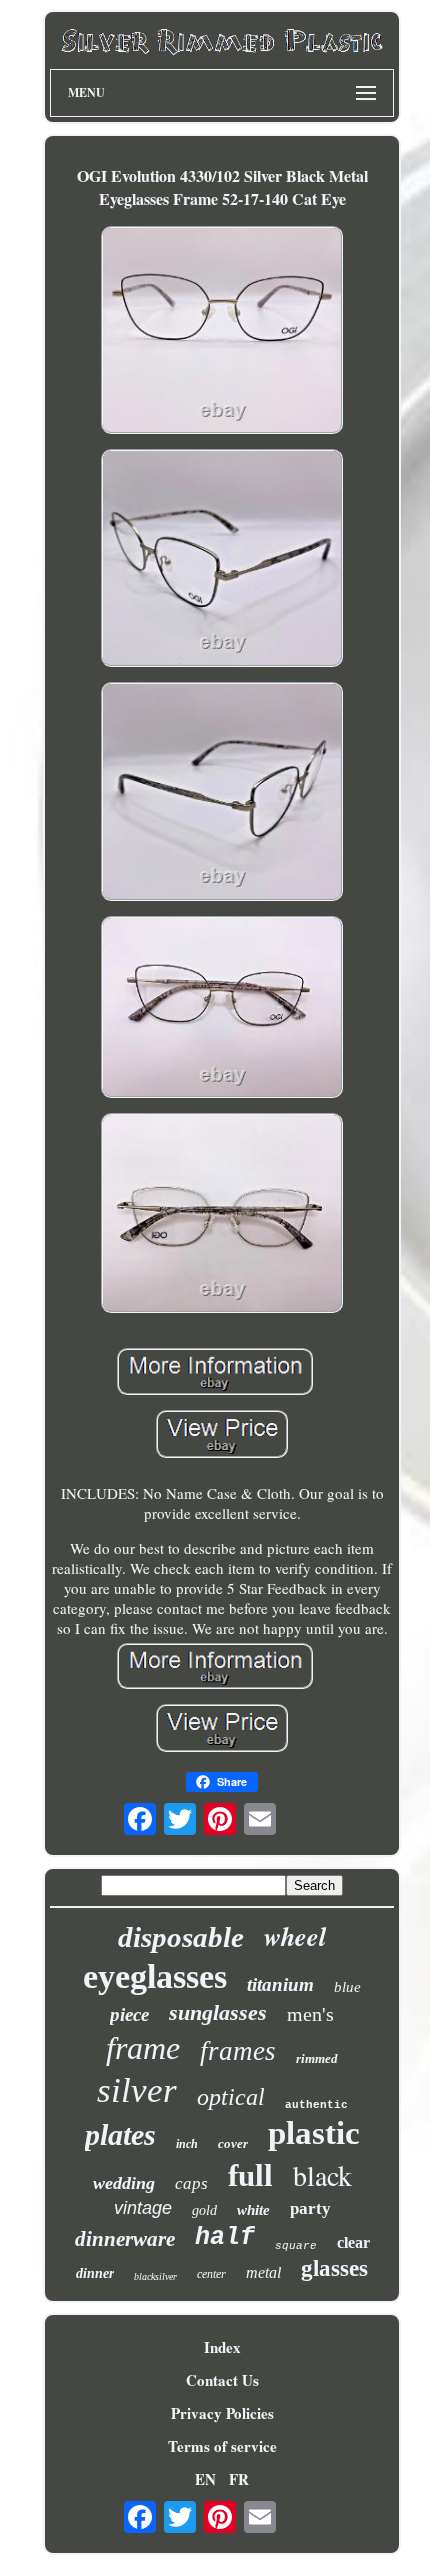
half (225, 2237)
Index (222, 2347)
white (253, 2210)
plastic (314, 2133)
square (296, 2246)
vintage (143, 2208)
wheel (295, 1936)
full (250, 2175)
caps (191, 2183)
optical (231, 2097)
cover (233, 2143)
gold (204, 2210)
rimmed (317, 2058)
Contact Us (222, 2380)
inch (187, 2144)
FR (239, 2479)
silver (137, 2090)
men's (310, 2014)
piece (129, 2014)
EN (205, 2479)
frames (238, 2051)
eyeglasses (155, 1976)
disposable (181, 1937)
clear (353, 2242)
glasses (334, 2268)
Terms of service (222, 2446)
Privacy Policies (222, 2413)
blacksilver (155, 2276)
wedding (124, 2183)
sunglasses (218, 2012)
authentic (316, 2105)
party (310, 2208)
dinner (95, 2273)
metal (263, 2272)
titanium (280, 1984)
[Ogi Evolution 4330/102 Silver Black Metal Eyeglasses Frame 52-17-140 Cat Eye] (222, 332)
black (322, 2175)
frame (143, 2048)
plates (120, 2134)
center (211, 2274)
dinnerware (125, 2239)
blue (347, 1987)
